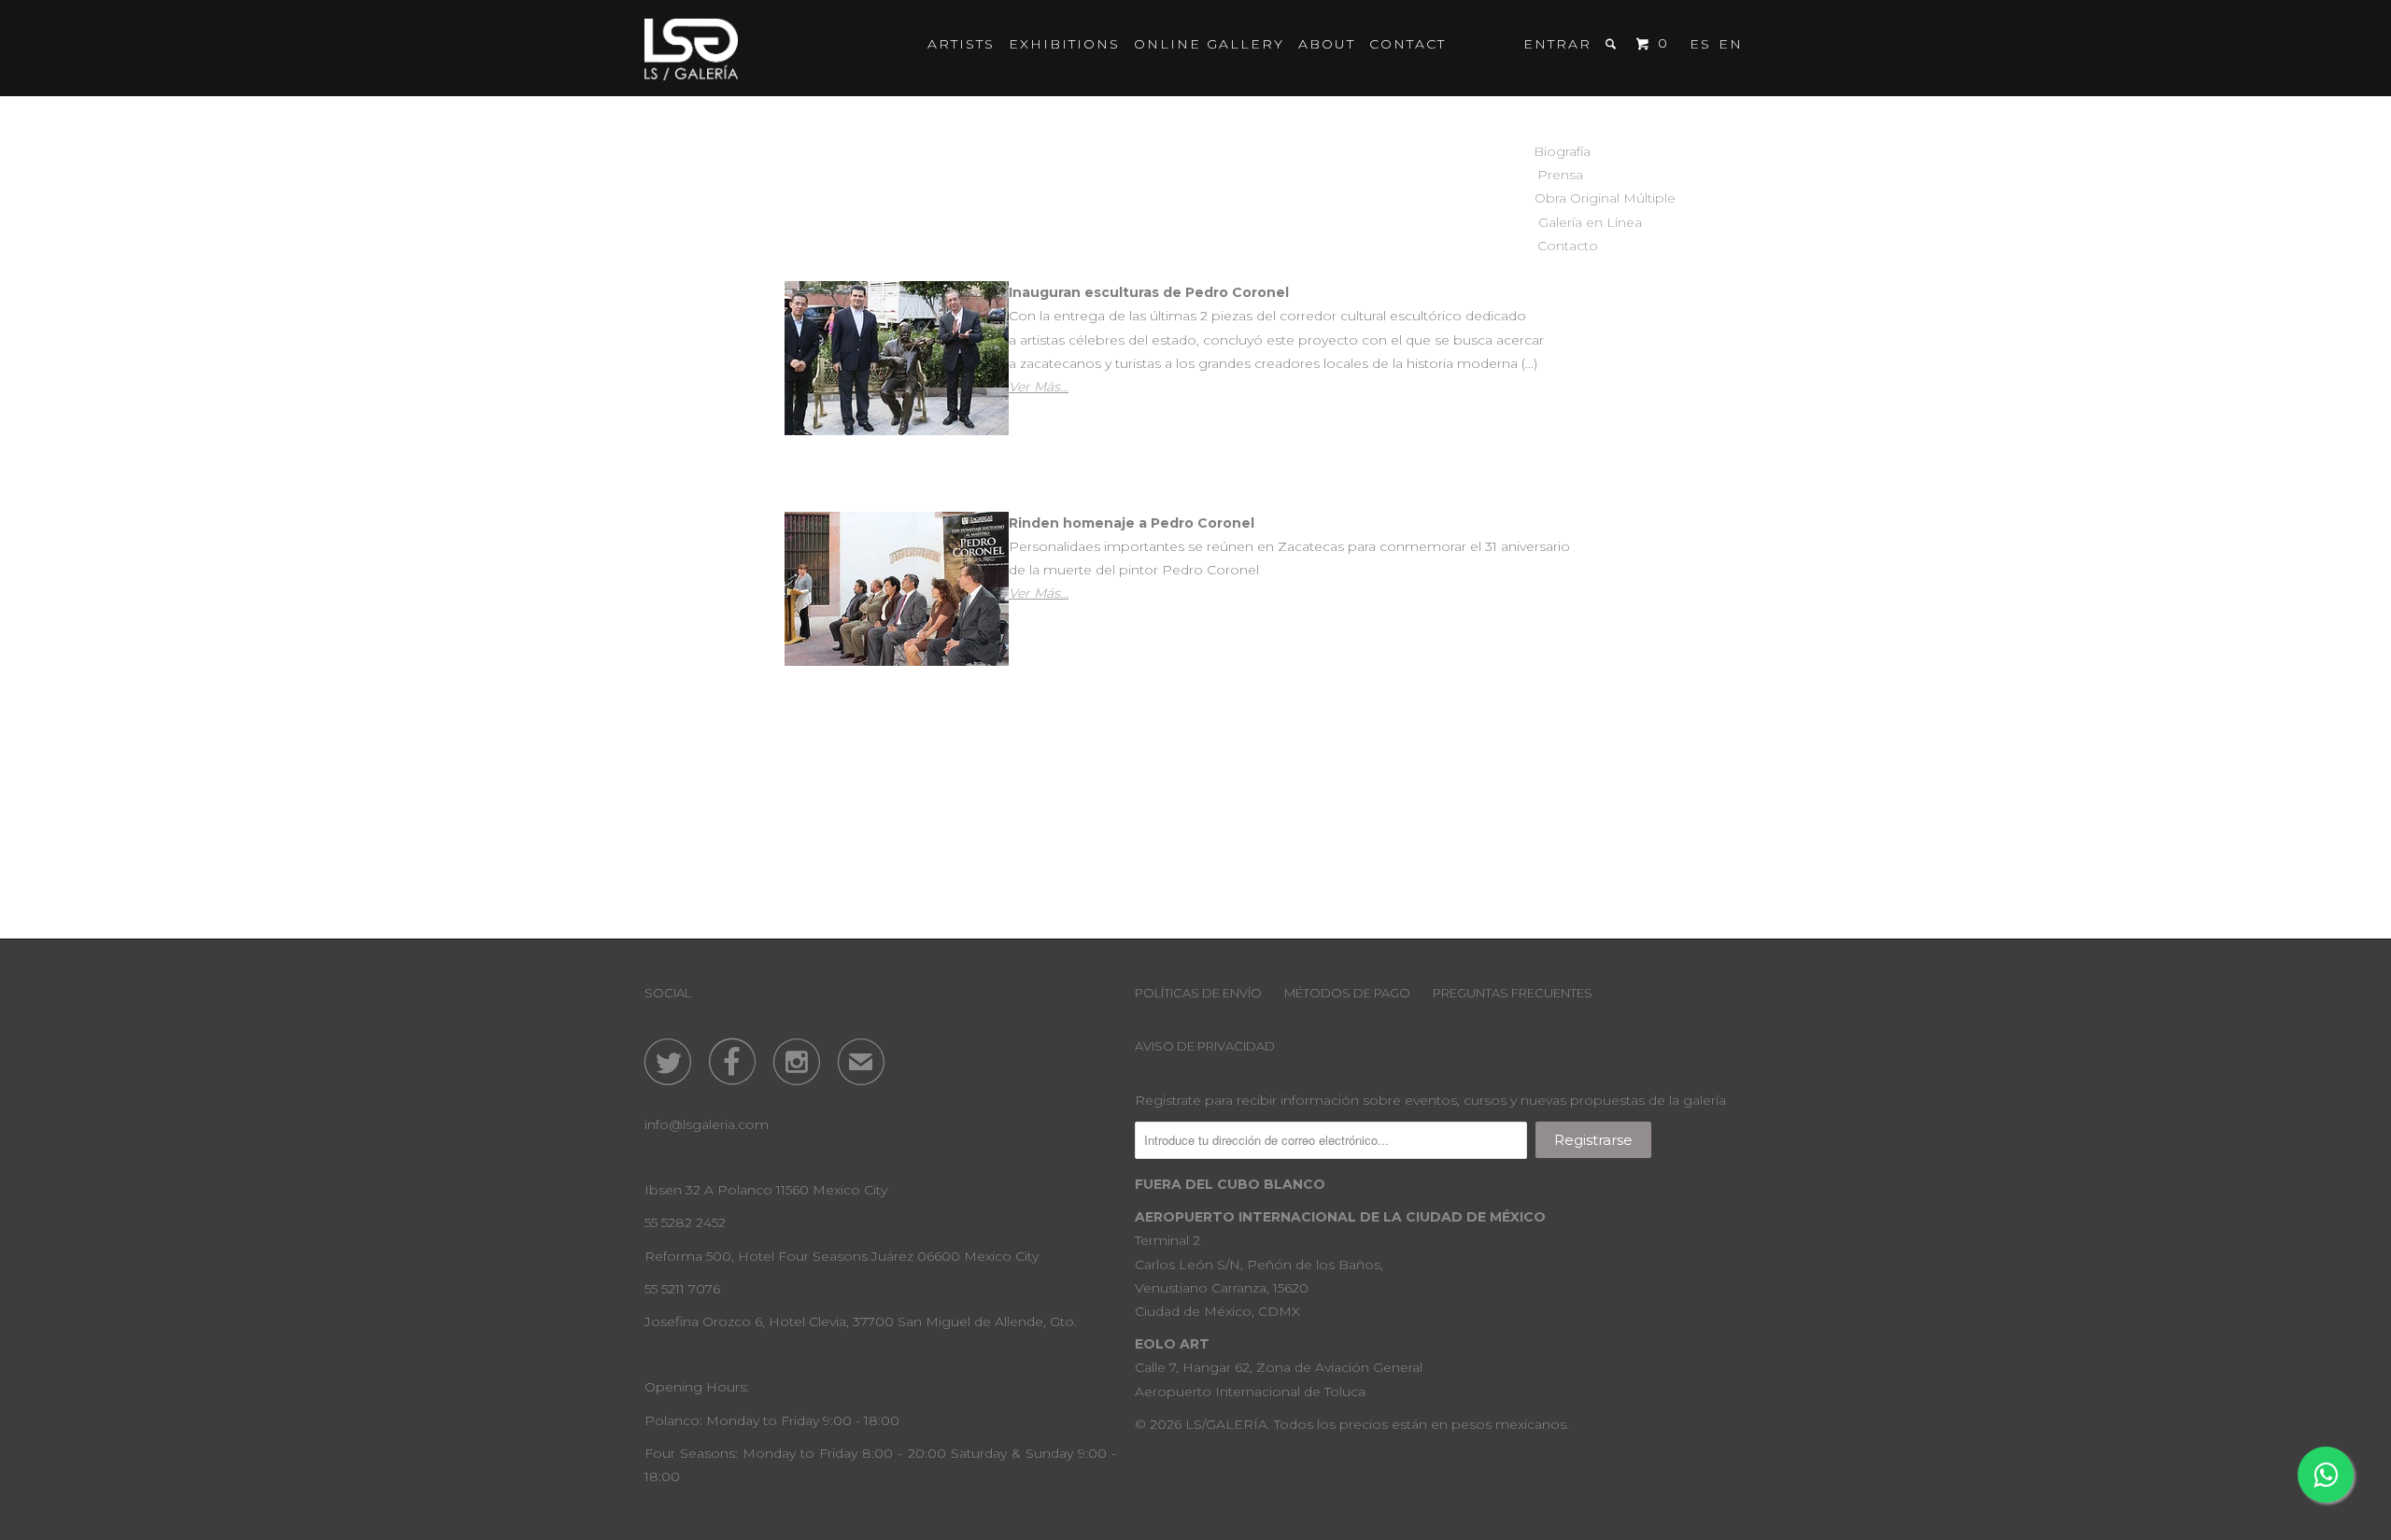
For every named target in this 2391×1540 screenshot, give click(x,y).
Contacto (1560, 246)
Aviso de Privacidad (1205, 1046)
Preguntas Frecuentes (1513, 993)
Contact (1408, 44)
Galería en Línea (1560, 222)
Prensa (1560, 175)
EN (1731, 44)
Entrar (1557, 44)
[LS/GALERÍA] (691, 48)
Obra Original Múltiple (1560, 198)
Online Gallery (1209, 44)
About (1327, 44)
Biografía (1562, 151)
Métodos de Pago (1347, 993)
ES (1700, 44)
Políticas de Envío (1198, 993)
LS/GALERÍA (1226, 1424)
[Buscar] (1613, 44)
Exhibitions (1064, 44)
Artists (961, 44)
